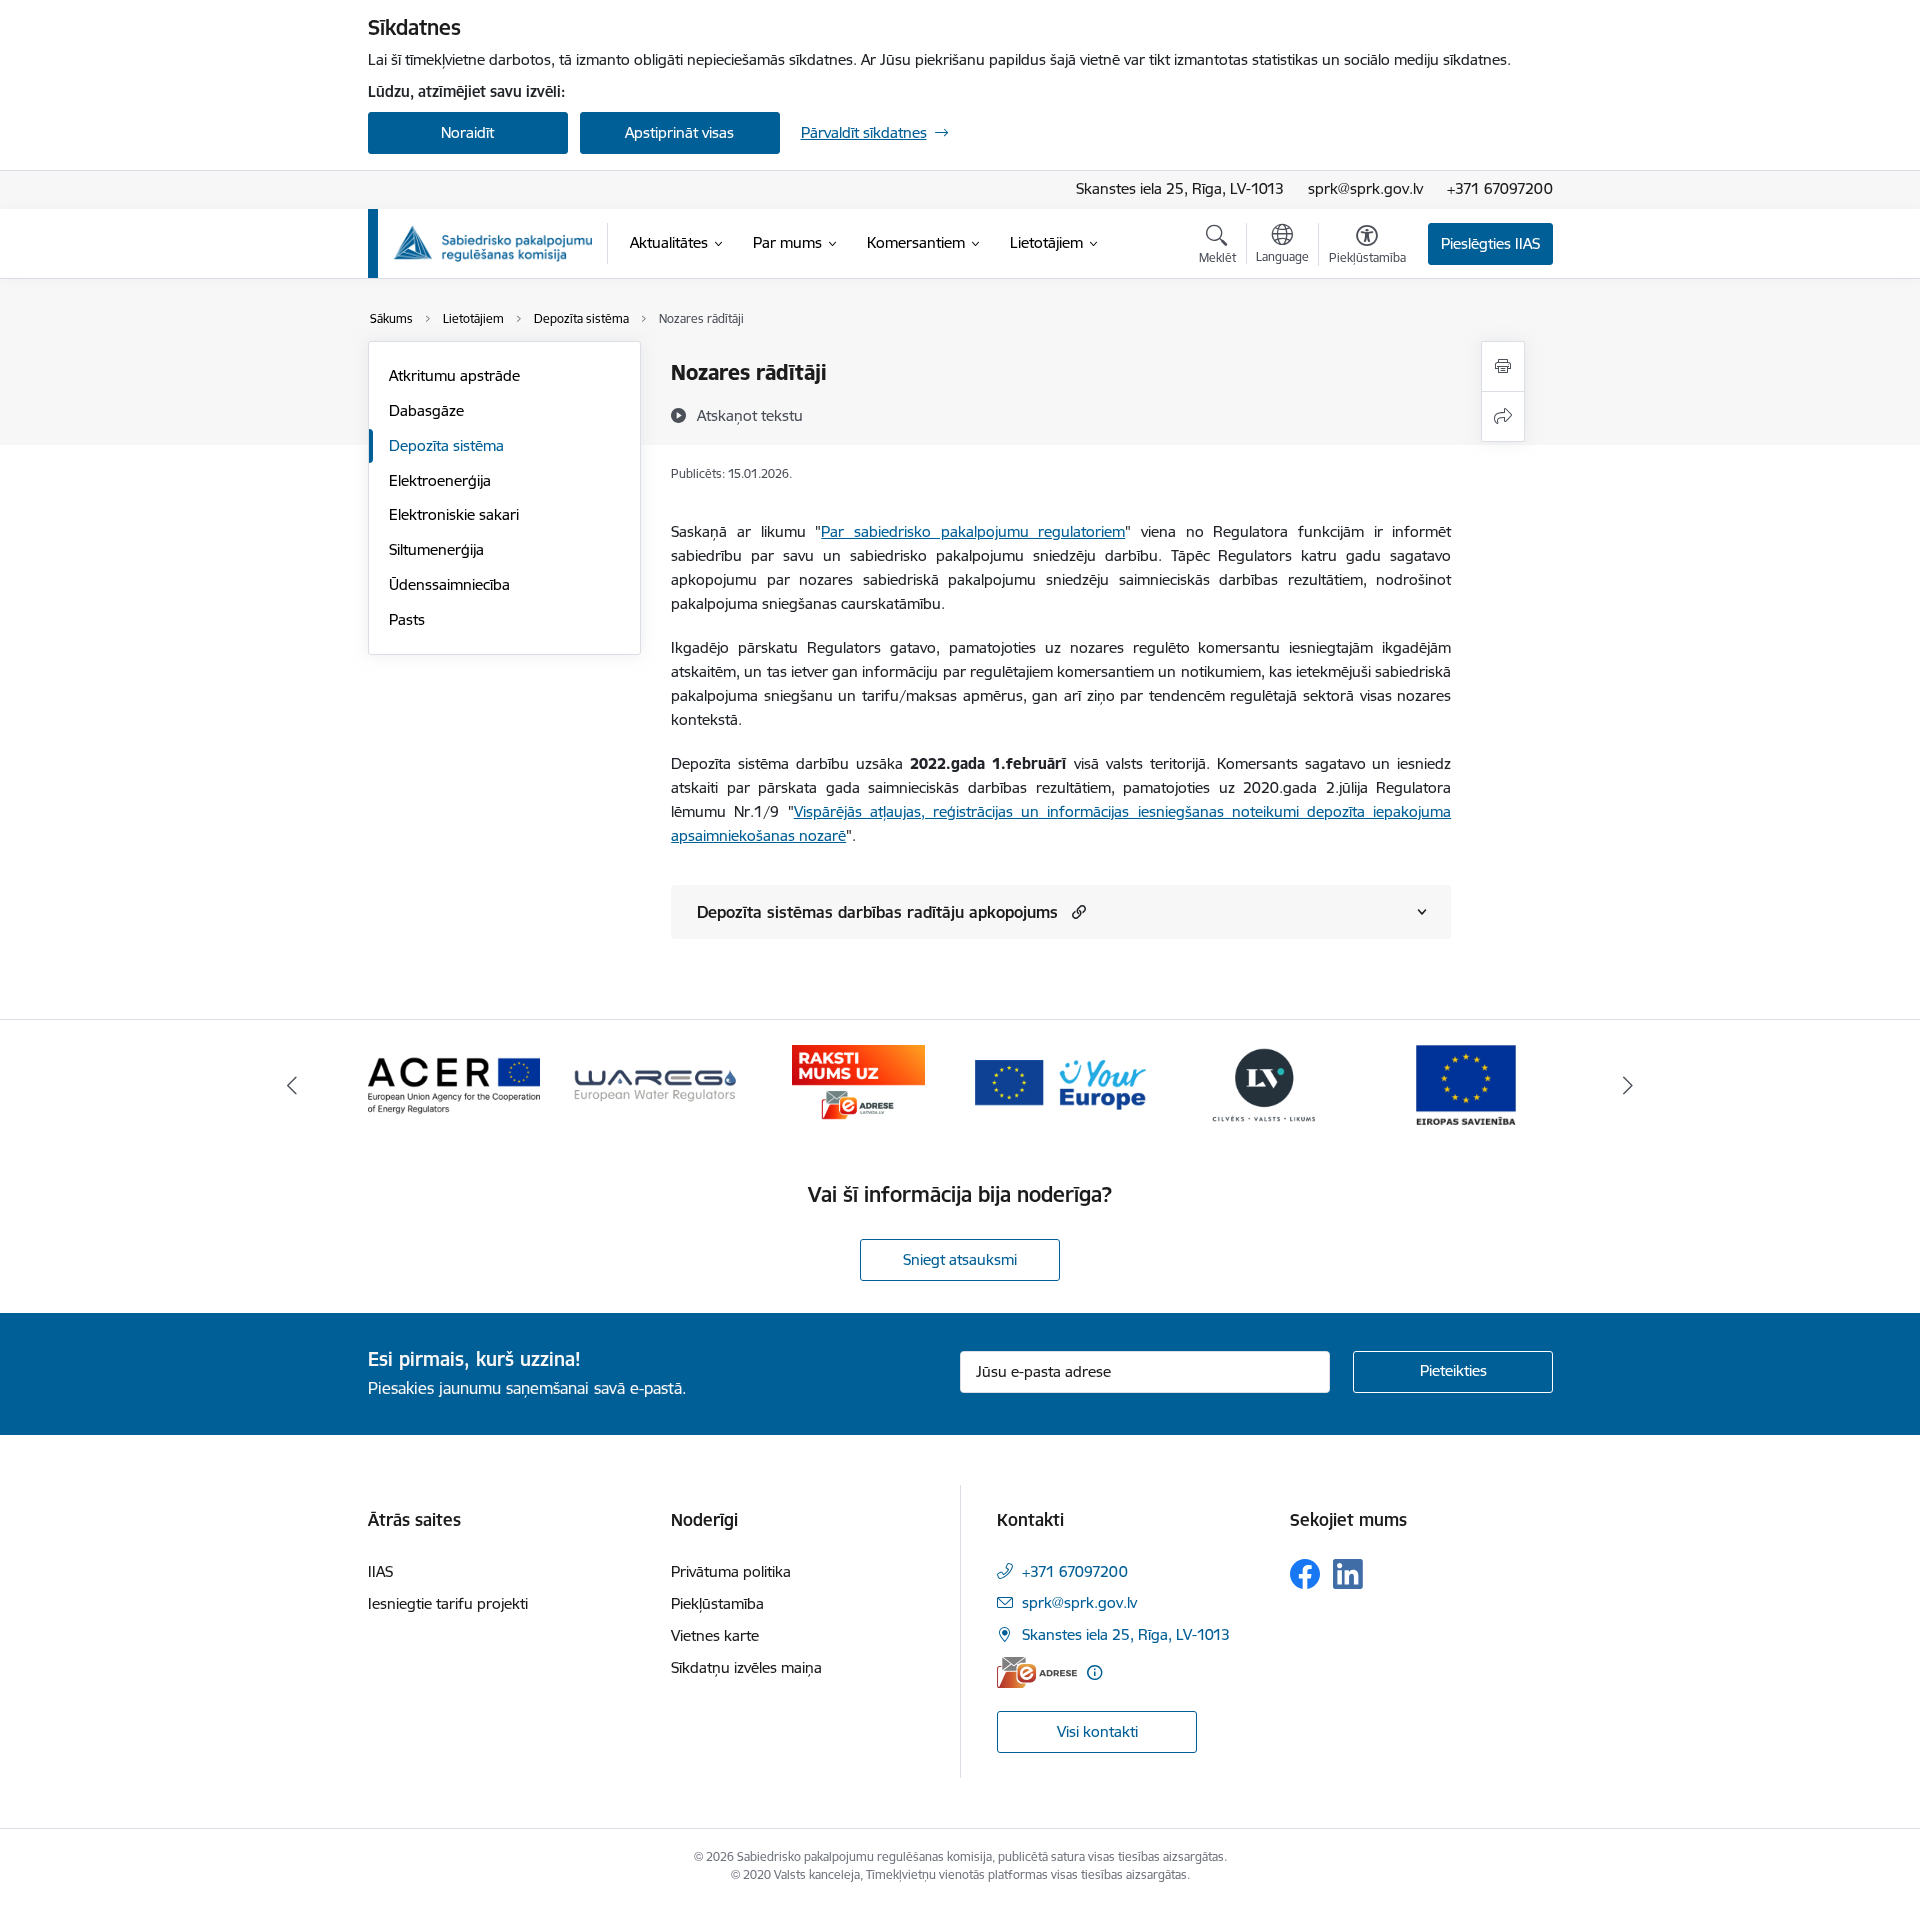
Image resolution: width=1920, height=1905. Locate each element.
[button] (1076, 911)
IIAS (380, 1571)
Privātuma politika (731, 1571)
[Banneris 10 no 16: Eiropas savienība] (1466, 1083)
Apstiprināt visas (679, 132)
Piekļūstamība (717, 1603)
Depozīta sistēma (446, 445)
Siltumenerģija (436, 549)
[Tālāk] (1629, 1085)
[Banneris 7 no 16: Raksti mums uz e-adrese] (858, 1083)
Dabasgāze (426, 410)
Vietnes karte (715, 1635)
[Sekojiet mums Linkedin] (1348, 1574)
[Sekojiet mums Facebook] (1305, 1574)
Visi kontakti (1097, 1731)
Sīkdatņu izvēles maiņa (746, 1667)
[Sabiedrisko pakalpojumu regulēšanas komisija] (493, 243)
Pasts (407, 619)
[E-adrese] (1037, 1672)
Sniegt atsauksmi (960, 1259)
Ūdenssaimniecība (449, 584)
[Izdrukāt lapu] (1503, 366)
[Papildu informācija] (1094, 1672)
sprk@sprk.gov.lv (1365, 188)
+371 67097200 (1500, 188)
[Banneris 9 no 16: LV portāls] (1264, 1083)
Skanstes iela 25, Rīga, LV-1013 (1180, 188)
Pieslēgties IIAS (1490, 243)
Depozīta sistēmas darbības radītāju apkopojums (877, 912)
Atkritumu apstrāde (454, 375)
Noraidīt (467, 132)
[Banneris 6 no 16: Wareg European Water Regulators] (656, 1083)
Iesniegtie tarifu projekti (448, 1603)
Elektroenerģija (440, 480)
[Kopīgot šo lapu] (1503, 416)
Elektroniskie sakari (454, 514)
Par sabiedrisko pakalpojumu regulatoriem (973, 531)
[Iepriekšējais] (292, 1085)
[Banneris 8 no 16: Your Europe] (1061, 1083)
